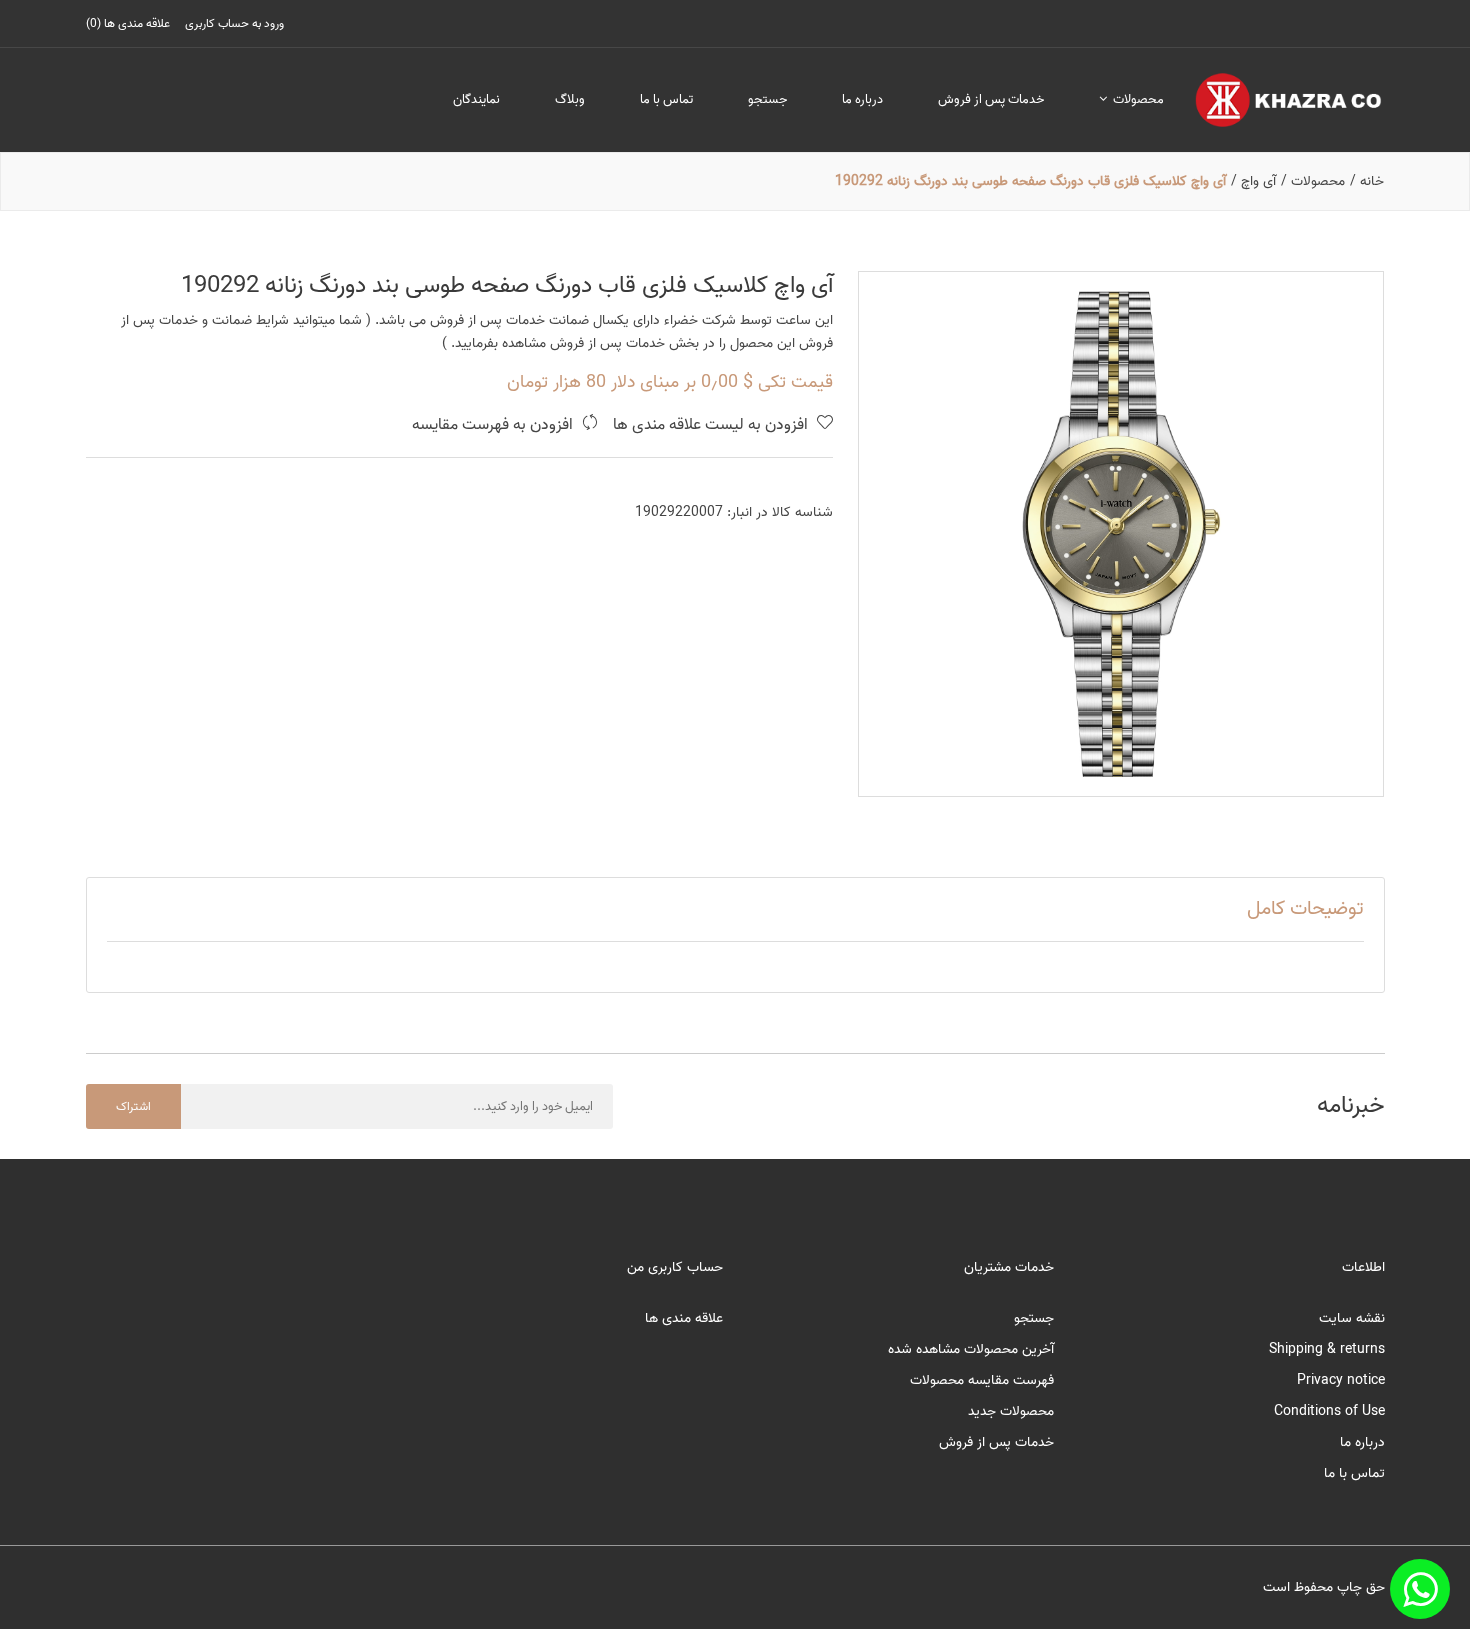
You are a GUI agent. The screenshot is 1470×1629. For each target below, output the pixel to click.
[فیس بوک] (1420, 1589)
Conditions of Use (1329, 1411)
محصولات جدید (1011, 1411)
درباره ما (862, 99)
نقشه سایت (1352, 1318)
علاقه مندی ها (684, 1318)
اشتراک (133, 1106)
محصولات (1137, 99)
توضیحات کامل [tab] (1305, 909)
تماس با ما (666, 99)
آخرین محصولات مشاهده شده (971, 1349)
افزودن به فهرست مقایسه (494, 425)
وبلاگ (570, 99)
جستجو (767, 99)
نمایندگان (476, 99)
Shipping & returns (1327, 1349)
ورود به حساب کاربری (234, 23)
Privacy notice (1341, 1380)
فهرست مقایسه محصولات (982, 1380)
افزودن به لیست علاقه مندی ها (712, 425)
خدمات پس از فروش (991, 99)
